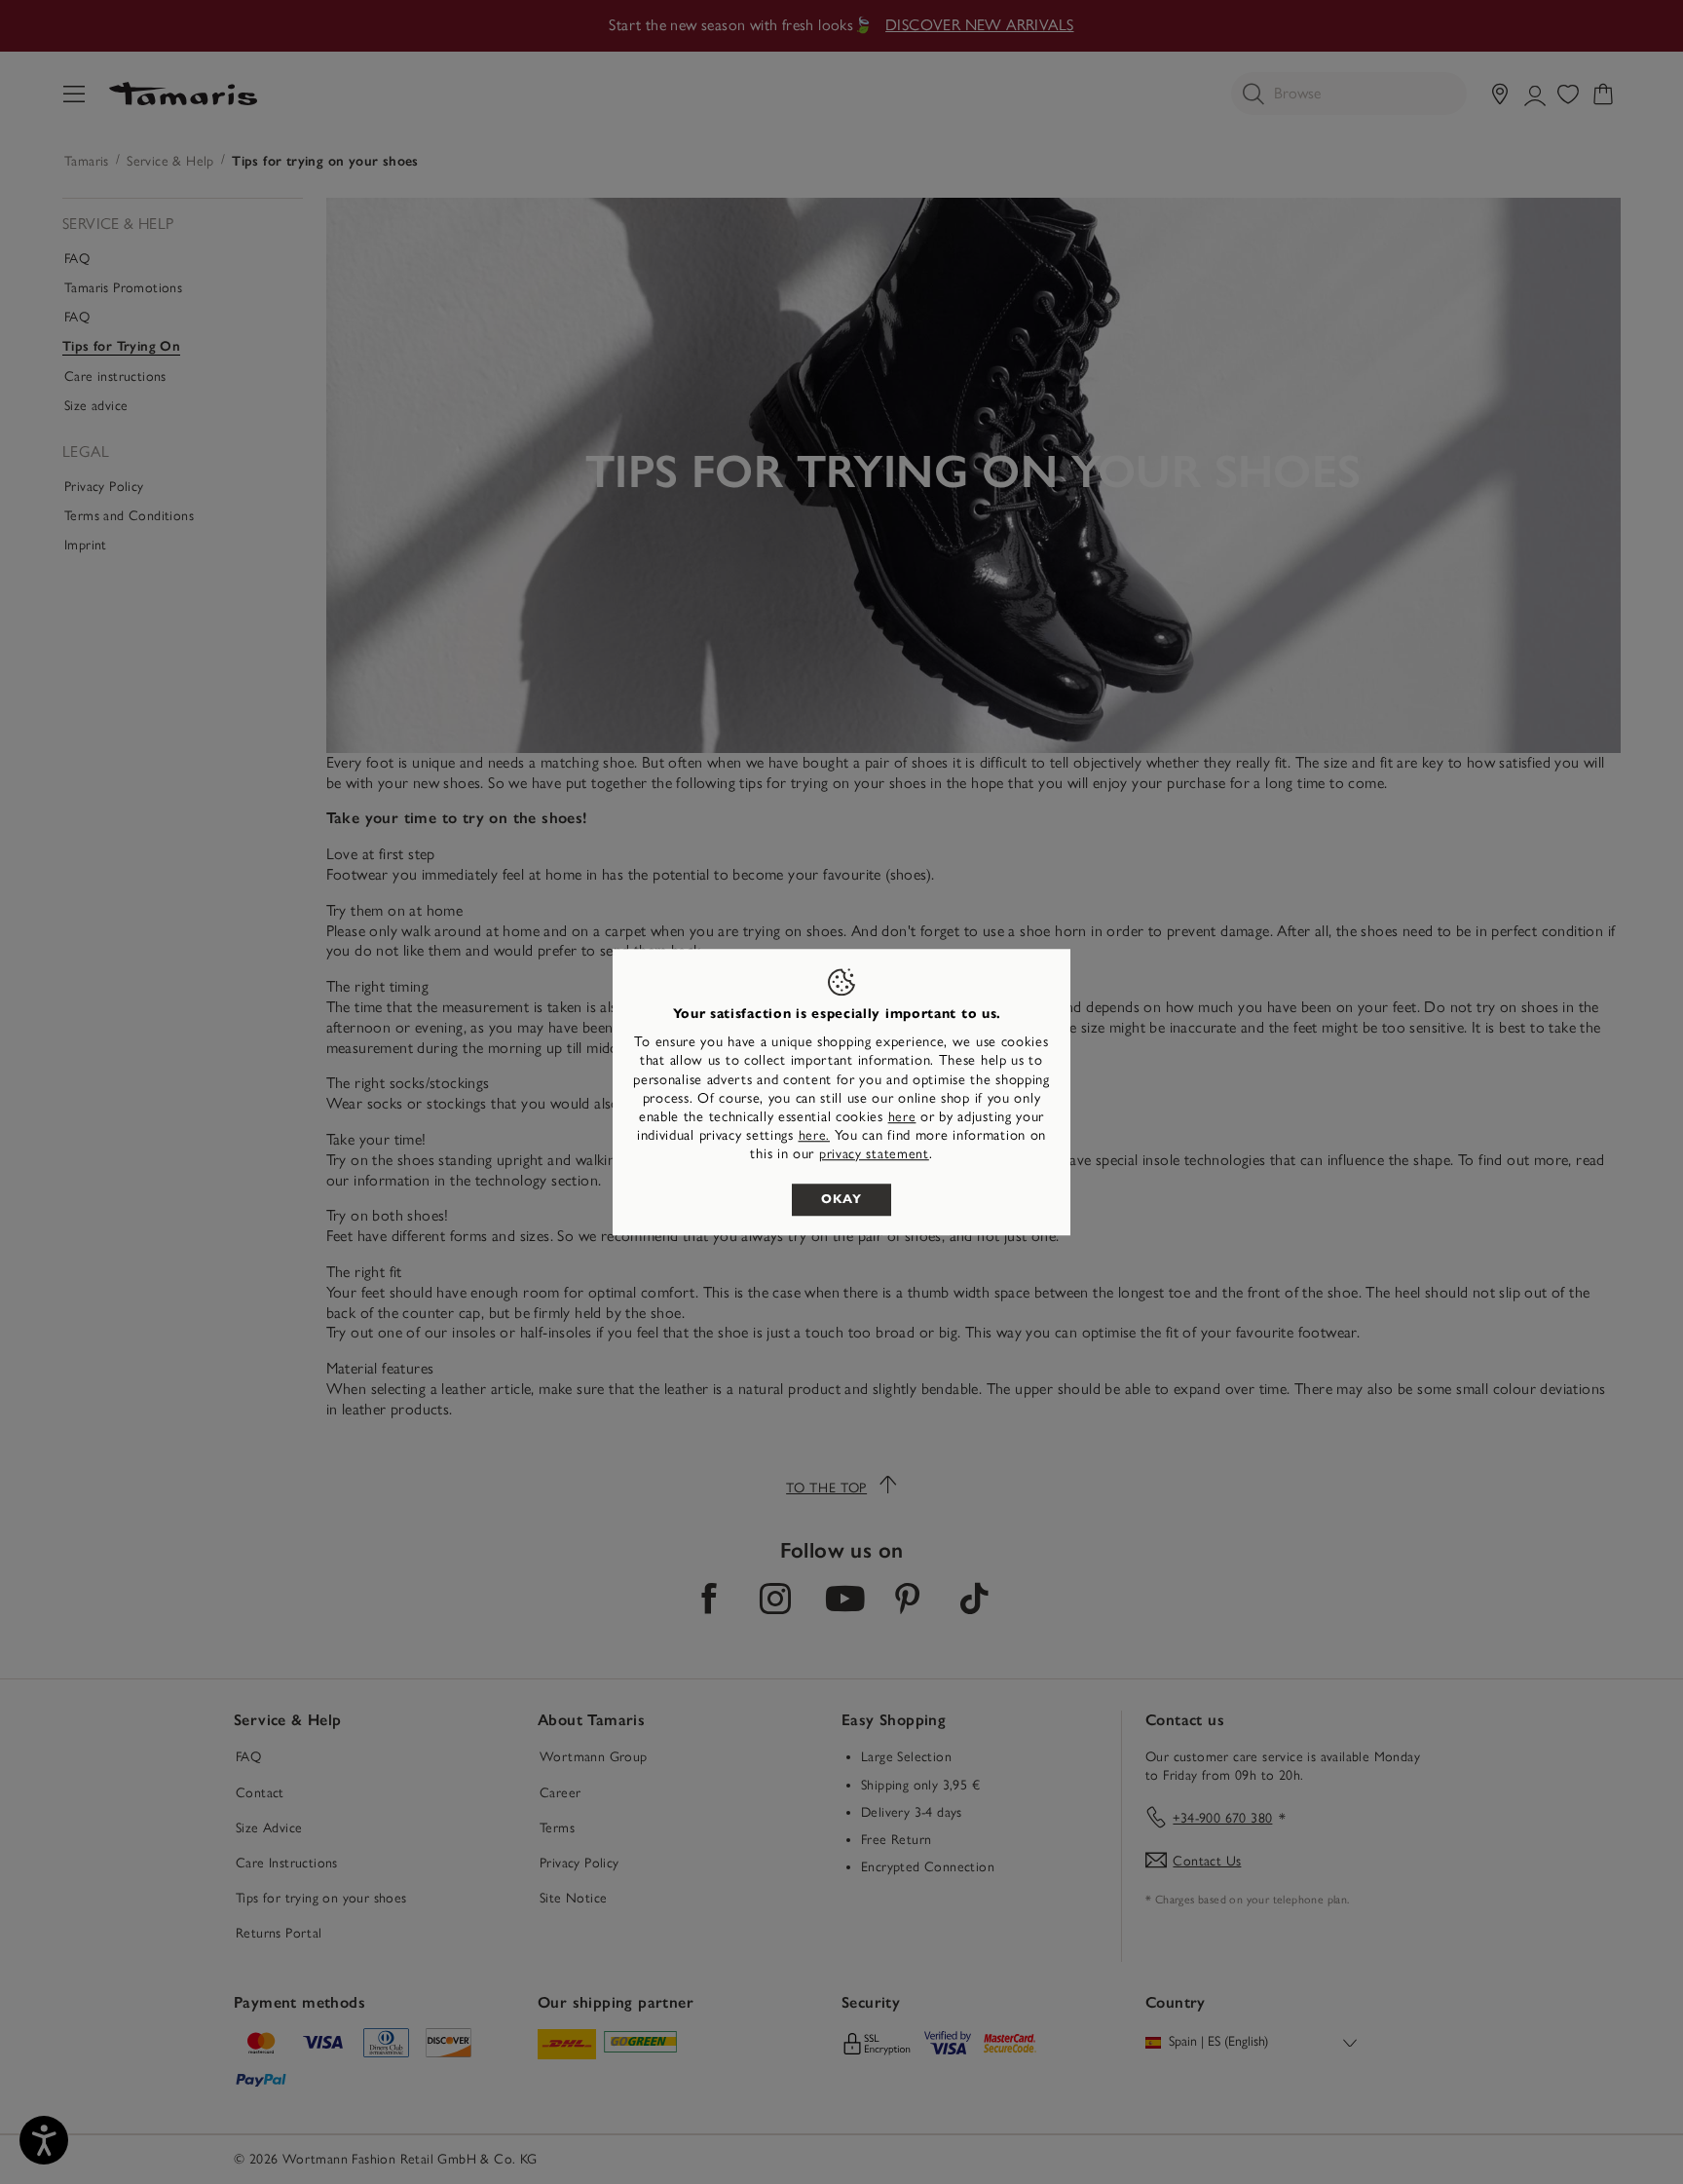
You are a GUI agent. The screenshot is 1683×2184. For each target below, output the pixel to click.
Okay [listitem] (841, 1199)
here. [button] (815, 1135)
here (902, 1117)
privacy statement (874, 1155)
